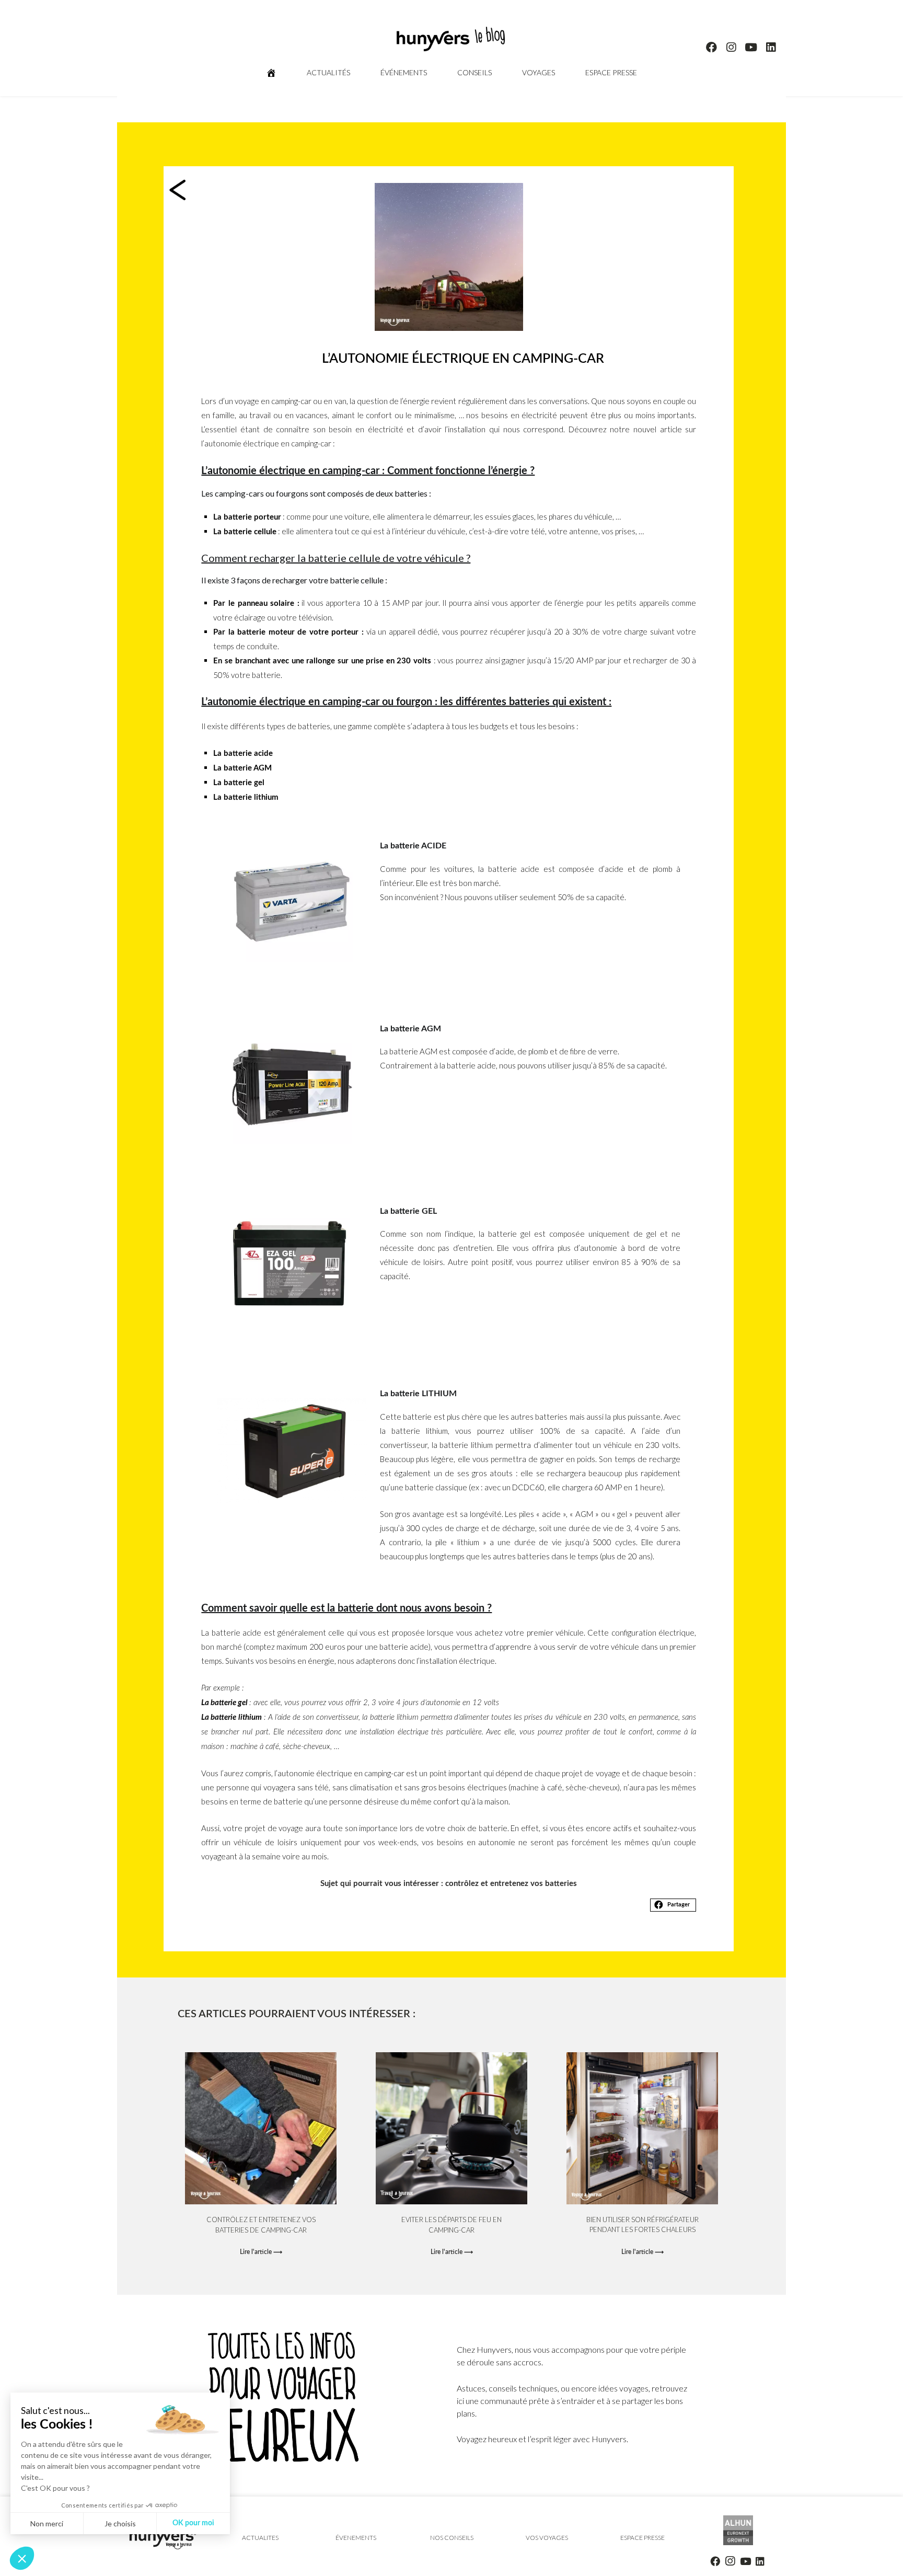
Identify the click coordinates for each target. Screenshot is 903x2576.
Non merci (47, 2523)
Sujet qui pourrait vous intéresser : (382, 1884)
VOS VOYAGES (547, 2538)
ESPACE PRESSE (611, 72)
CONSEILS (474, 72)
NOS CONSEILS (451, 2538)
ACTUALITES (260, 2538)
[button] (673, 1905)
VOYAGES (539, 72)
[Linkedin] (771, 48)
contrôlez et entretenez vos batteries (511, 1884)
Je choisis (120, 2523)
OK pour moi (193, 2523)
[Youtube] (751, 48)
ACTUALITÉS (328, 72)
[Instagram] (732, 48)
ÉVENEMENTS (356, 2538)
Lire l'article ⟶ (261, 2252)
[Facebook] (712, 48)
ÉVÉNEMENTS (404, 72)
